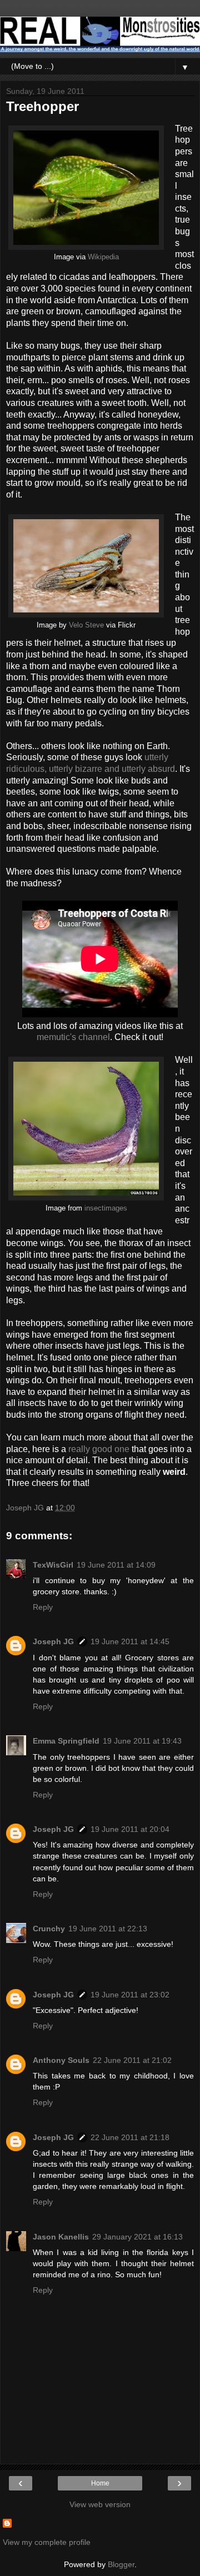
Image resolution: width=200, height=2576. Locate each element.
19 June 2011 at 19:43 (142, 1741)
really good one (99, 1449)
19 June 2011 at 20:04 (130, 1829)
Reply (43, 1607)
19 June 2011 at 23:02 (130, 1995)
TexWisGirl (53, 1565)
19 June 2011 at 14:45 (130, 1641)
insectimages (106, 1208)
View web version (100, 2504)
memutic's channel (73, 1037)
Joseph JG (53, 1641)
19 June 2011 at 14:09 (116, 1565)
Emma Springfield (66, 1741)
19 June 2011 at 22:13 (108, 1929)
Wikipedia (103, 257)
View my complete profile (47, 2542)
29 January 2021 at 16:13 (137, 2237)
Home (100, 2483)
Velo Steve (86, 625)
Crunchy (49, 1929)
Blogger (121, 2564)
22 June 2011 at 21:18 (130, 2137)
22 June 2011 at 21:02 (132, 2060)
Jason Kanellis (61, 2237)
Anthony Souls (61, 2060)
